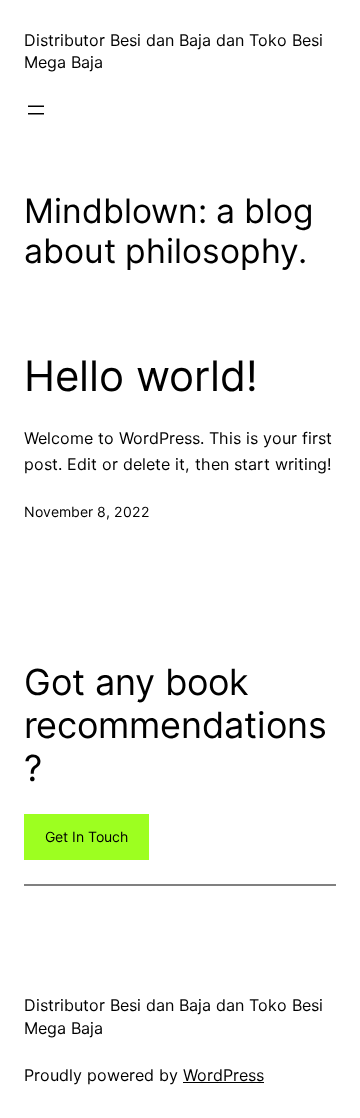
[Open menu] (36, 110)
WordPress (223, 1075)
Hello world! (141, 376)
